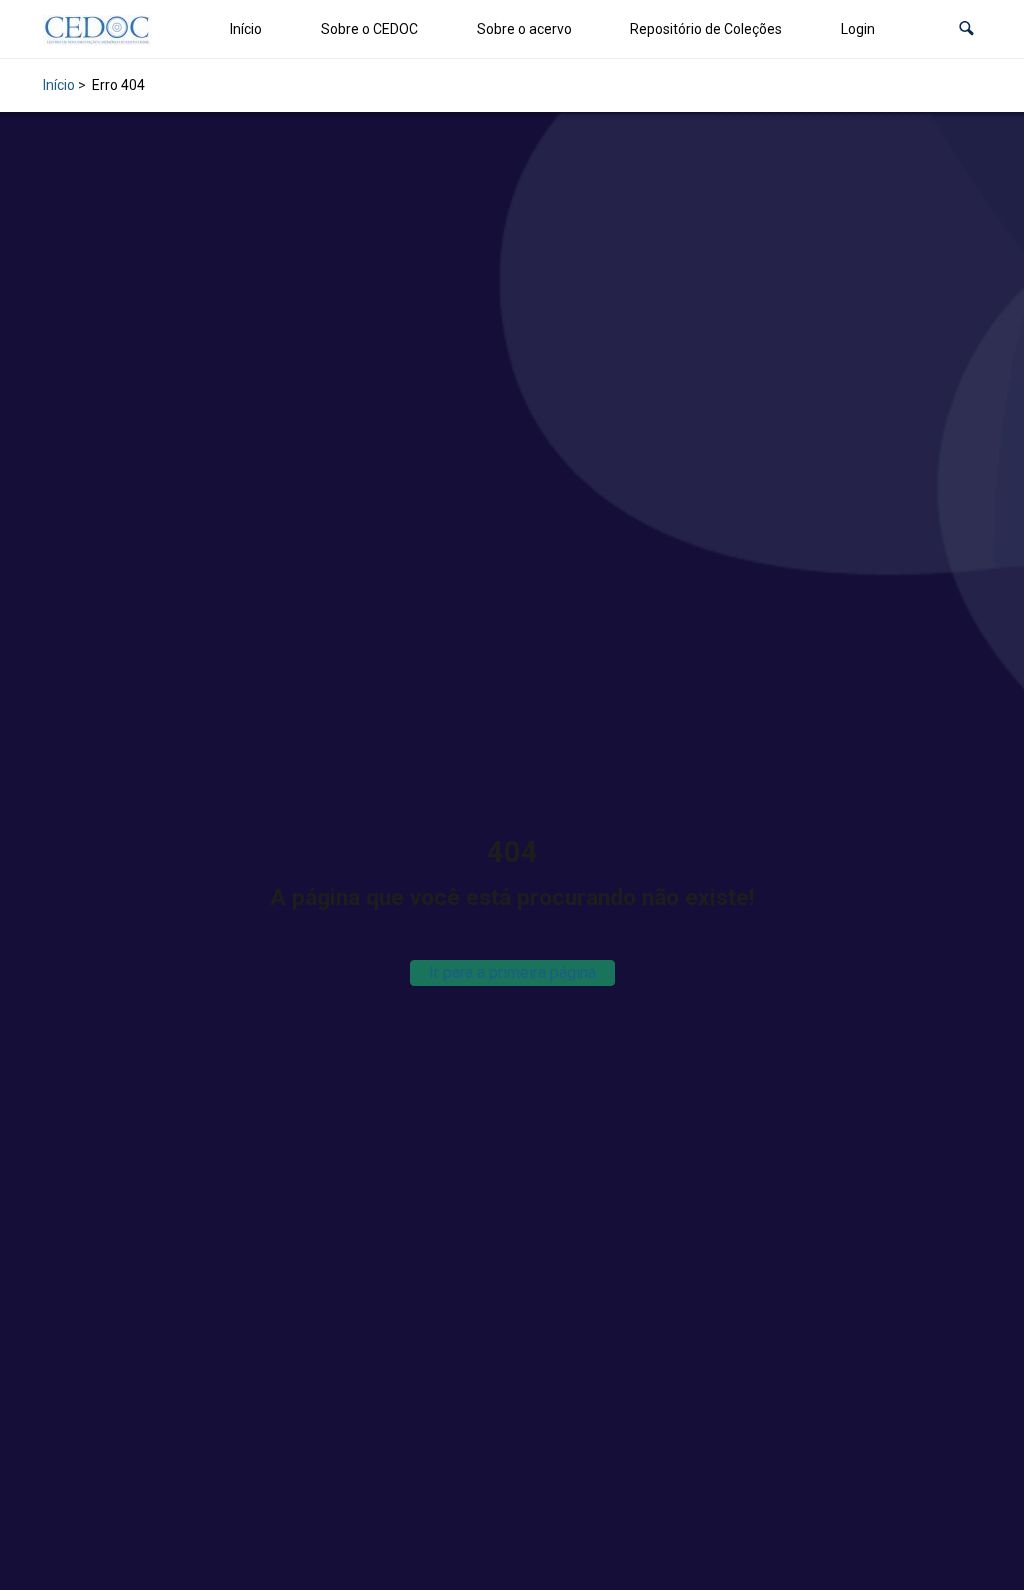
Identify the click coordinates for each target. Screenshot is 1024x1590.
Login (858, 29)
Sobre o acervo (524, 29)
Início (246, 29)
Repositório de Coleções (706, 29)
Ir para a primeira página (512, 972)
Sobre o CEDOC (369, 29)
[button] (966, 29)
